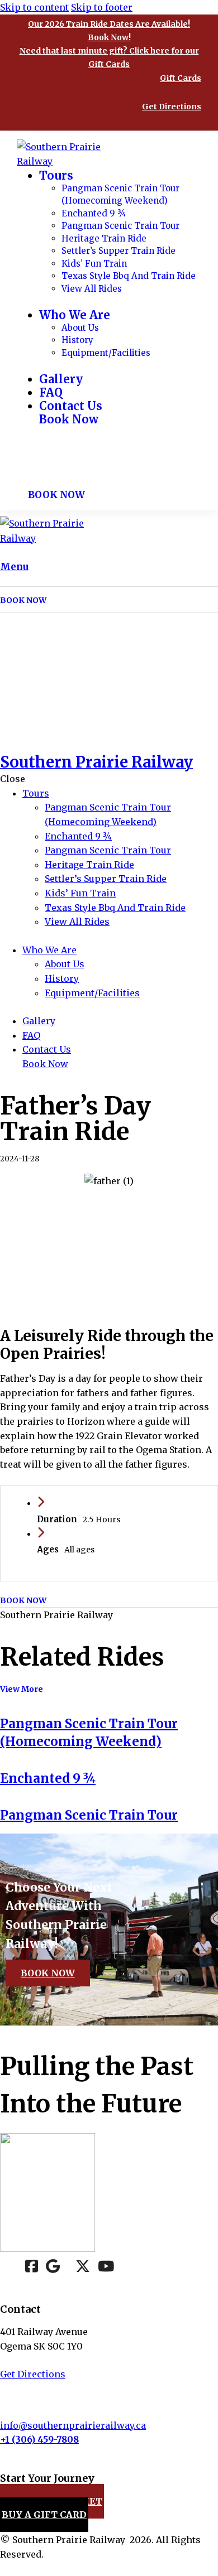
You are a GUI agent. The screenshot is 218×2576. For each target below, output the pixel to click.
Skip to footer (102, 7)
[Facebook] (32, 2268)
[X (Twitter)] (83, 2268)
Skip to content (34, 7)
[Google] (53, 2268)
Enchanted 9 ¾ (48, 1778)
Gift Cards (181, 78)
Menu (14, 567)
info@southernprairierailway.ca (73, 2425)
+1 (6, 2439)
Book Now (48, 1973)
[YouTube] (106, 2268)
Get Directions (172, 107)
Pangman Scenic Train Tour (89, 1815)
